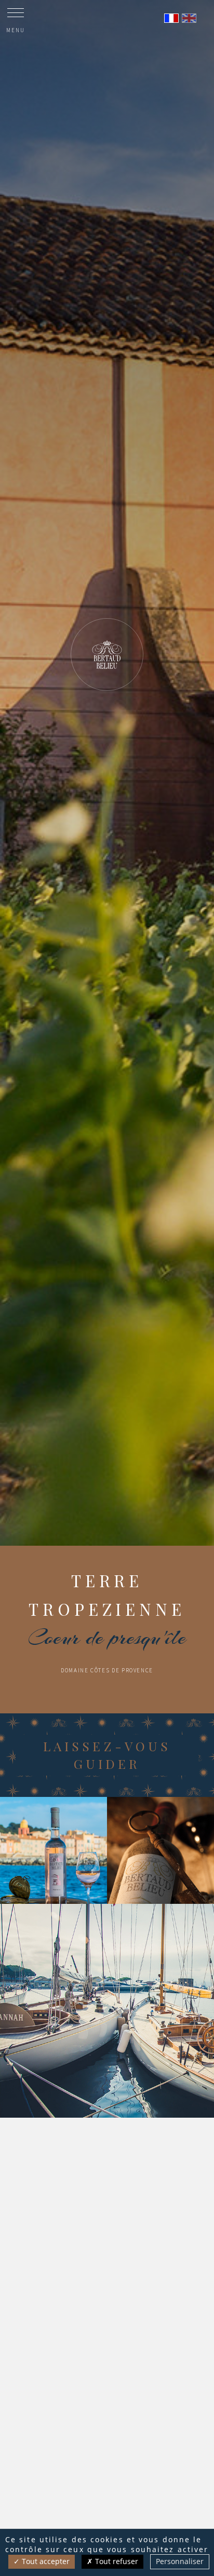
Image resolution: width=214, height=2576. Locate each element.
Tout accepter (45, 2561)
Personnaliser (180, 2561)
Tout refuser (116, 2561)
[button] (88, 1535)
